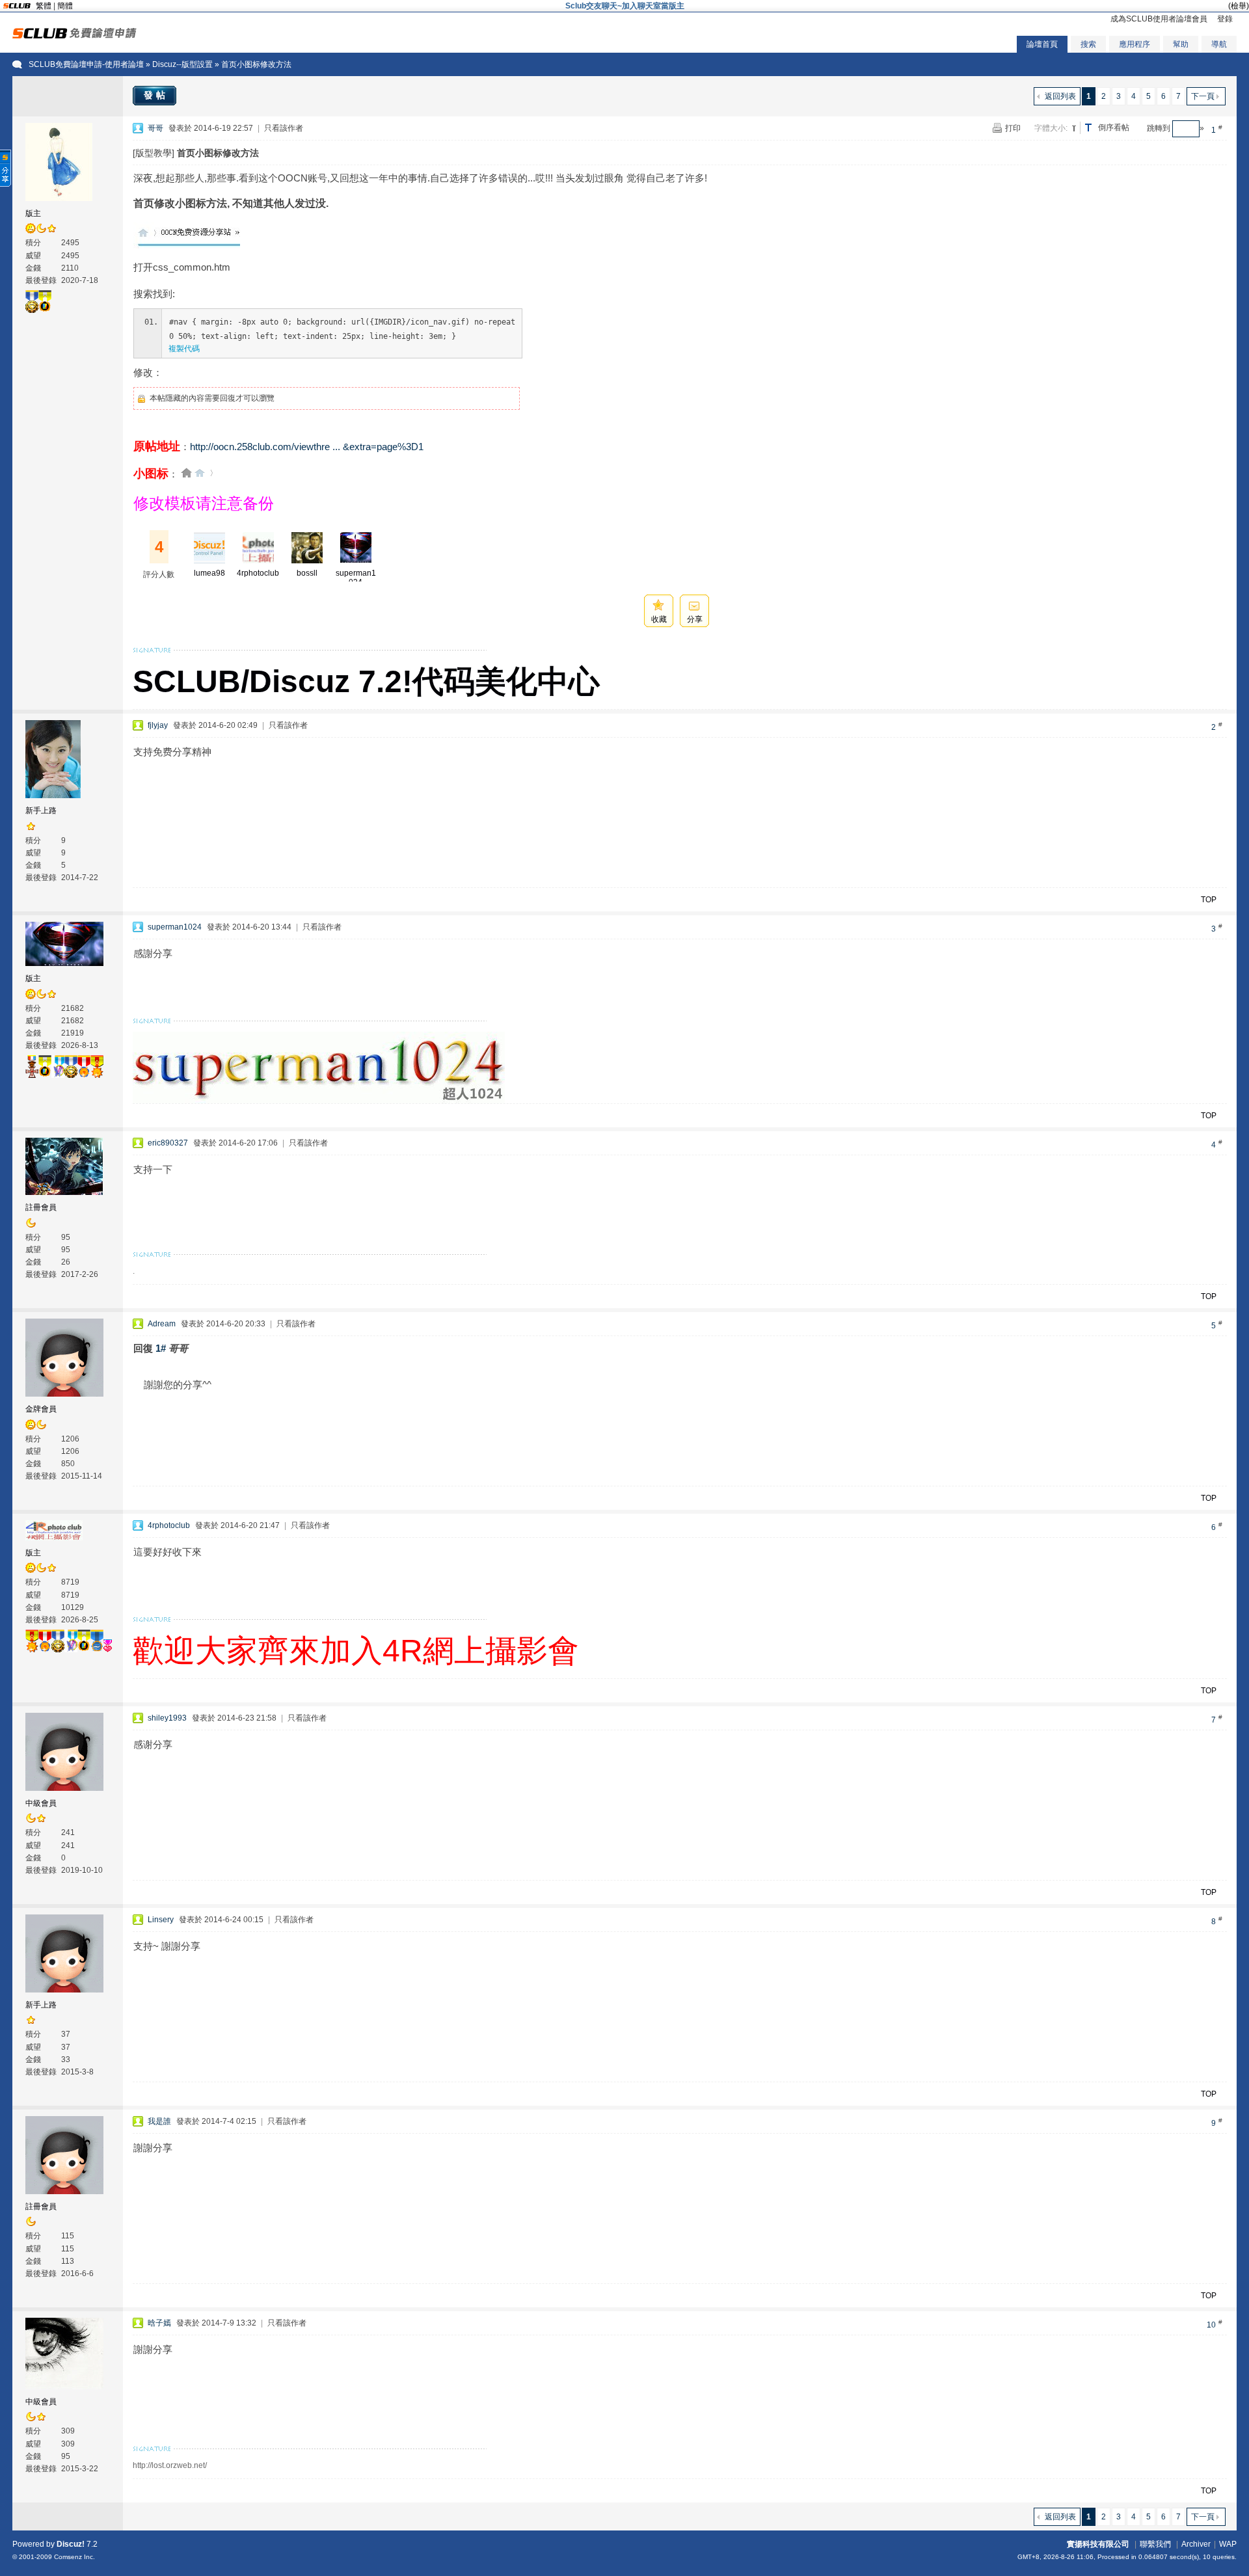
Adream (162, 1324)
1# (161, 1348)
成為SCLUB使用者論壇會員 (1159, 19)
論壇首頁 (1042, 44)
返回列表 (1060, 96)
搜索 (1088, 44)
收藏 (659, 619)
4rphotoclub (258, 573)
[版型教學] (154, 153)
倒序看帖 (1114, 127)
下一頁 (1203, 96)
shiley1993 (167, 1718)
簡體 (65, 6)
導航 (1219, 44)
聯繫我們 (1155, 2544)
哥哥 (155, 128)
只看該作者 (284, 128)
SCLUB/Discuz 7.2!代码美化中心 (366, 681)
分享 (695, 619)
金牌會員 (41, 1409)
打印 (1013, 128)
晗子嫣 (159, 2323)
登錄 (1225, 19)
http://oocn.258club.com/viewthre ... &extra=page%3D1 (307, 447)
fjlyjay (158, 725)
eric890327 (168, 1143)
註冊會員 (41, 1207)
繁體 (44, 6)
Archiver (1196, 2544)
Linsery (161, 1920)
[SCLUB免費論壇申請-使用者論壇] (74, 36)
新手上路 (41, 811)
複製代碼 (184, 349)
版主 (33, 213)
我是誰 (159, 2121)
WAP (1228, 2544)
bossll (307, 573)
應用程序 (1135, 44)
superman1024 (356, 578)
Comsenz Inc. (74, 2557)
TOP (1209, 900)
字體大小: (1051, 128)
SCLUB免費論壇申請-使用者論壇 (86, 64)
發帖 (156, 95)
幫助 (1181, 44)
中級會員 (41, 1803)
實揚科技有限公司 (1098, 2544)
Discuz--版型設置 (182, 64)
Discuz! (71, 2544)
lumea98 (209, 573)
